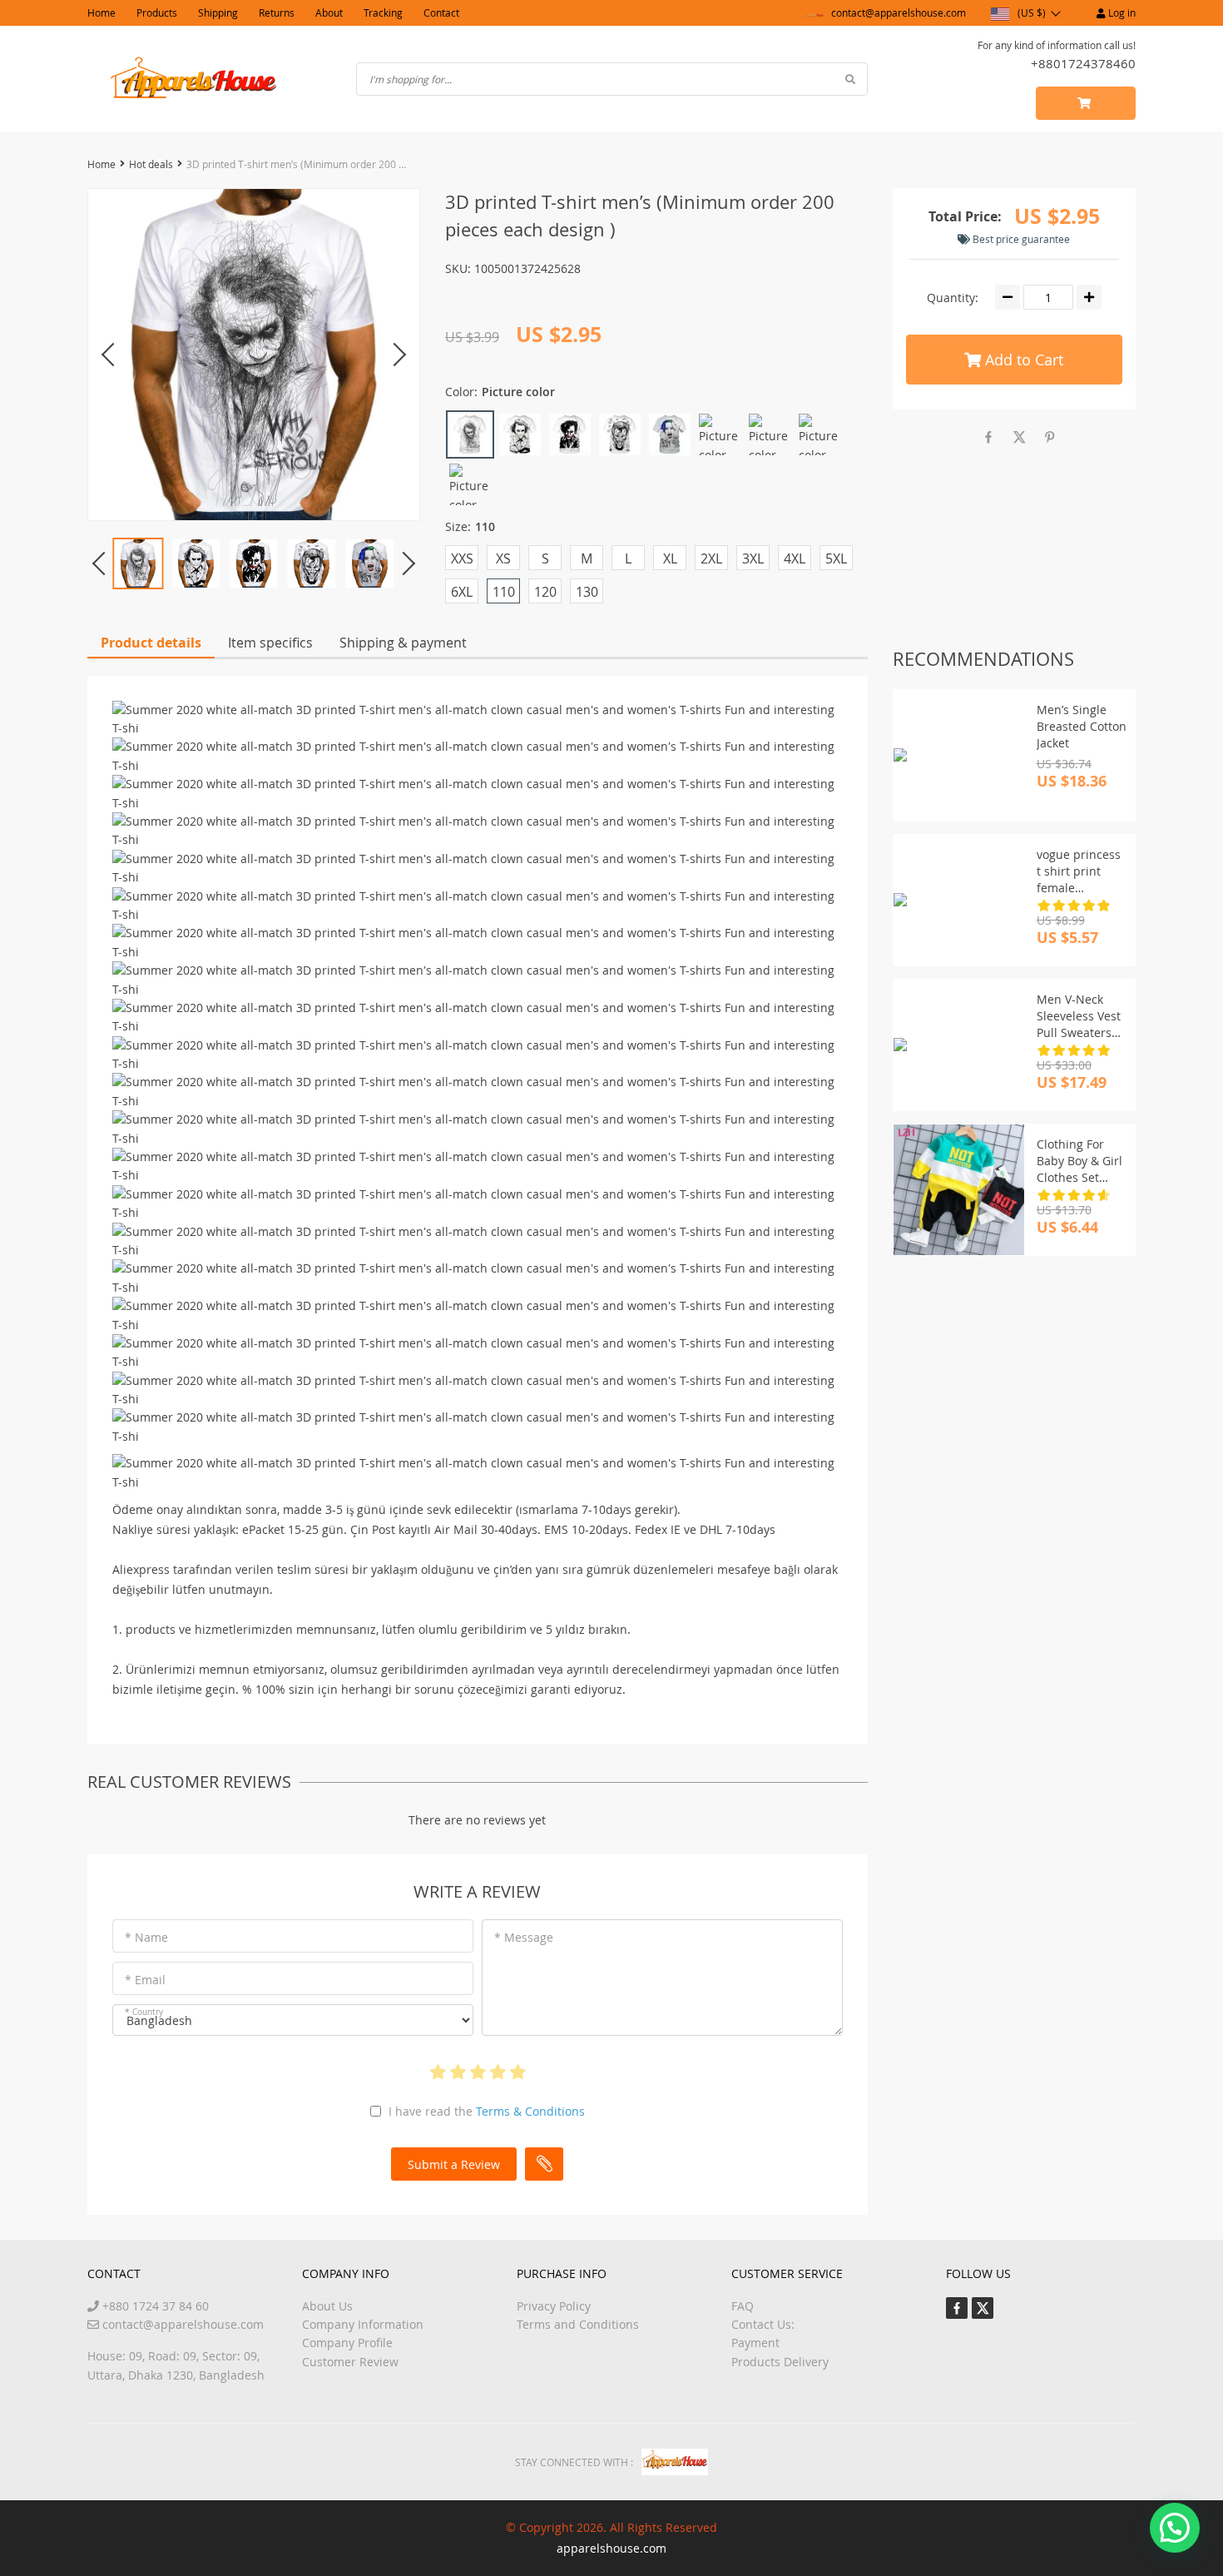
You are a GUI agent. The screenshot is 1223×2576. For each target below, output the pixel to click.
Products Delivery (780, 2362)
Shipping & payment (403, 643)
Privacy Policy (554, 2306)
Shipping (218, 12)
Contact (441, 12)
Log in (1121, 12)
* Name (146, 1937)
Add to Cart (1022, 360)
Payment (755, 2343)
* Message (524, 1937)
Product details (151, 643)
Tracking (383, 12)
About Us (327, 2306)
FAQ (743, 2306)
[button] (1175, 2528)
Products (157, 12)
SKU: (458, 268)
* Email (145, 1980)
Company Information (363, 2324)
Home (102, 12)
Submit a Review (454, 2164)
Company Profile (347, 2343)
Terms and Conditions (578, 2324)
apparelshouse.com (611, 2548)
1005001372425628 (527, 268)
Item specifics (270, 643)
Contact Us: (763, 2324)
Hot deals (151, 164)
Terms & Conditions (530, 2111)
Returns (277, 12)
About (329, 12)
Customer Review (350, 2362)
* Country (144, 2012)
